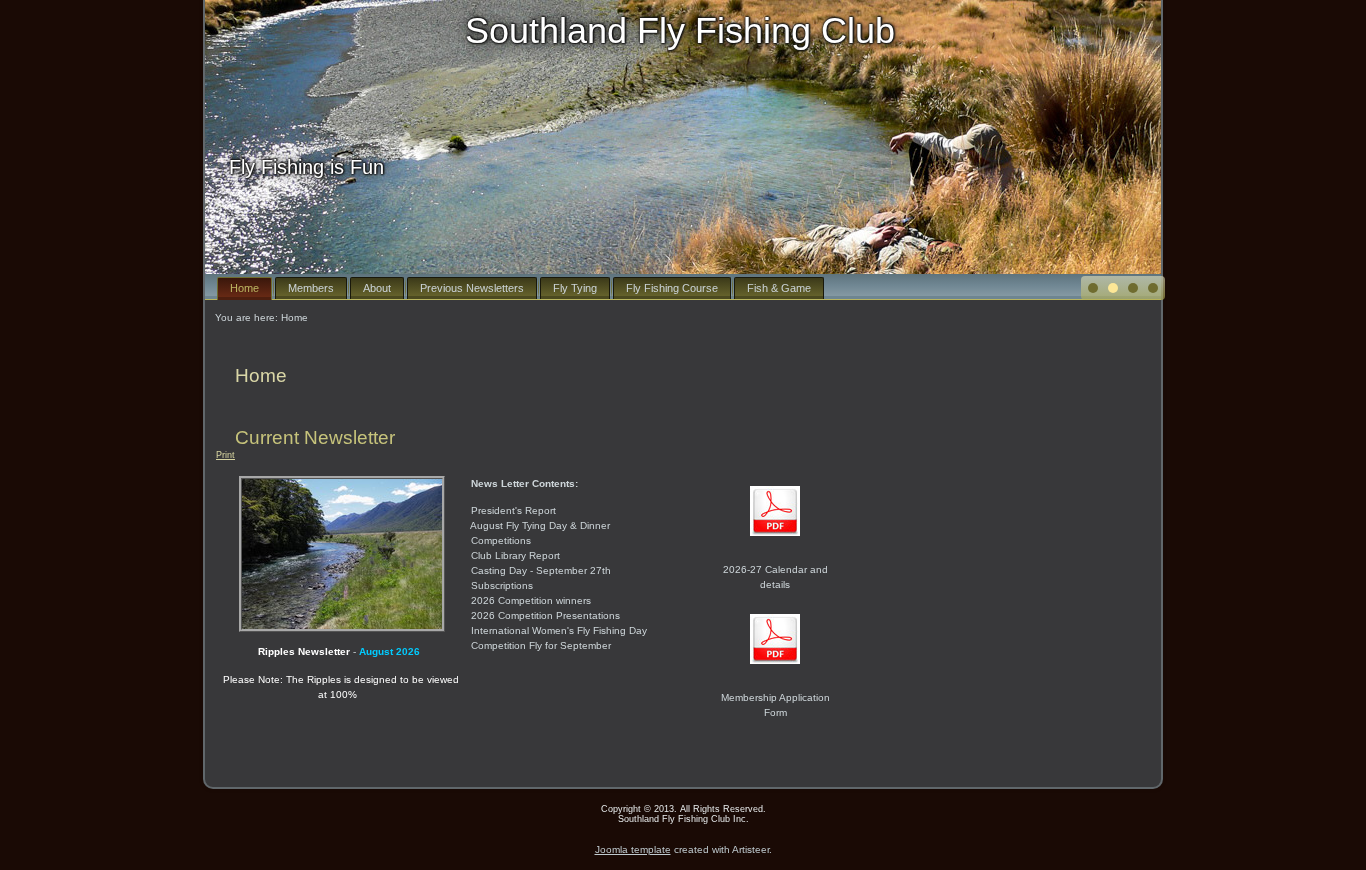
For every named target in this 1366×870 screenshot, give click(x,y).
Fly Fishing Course (672, 288)
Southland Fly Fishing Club (680, 30)
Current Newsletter (315, 437)
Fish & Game (779, 288)
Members (311, 288)
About (377, 288)
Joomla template (633, 849)
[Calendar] (775, 542)
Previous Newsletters (472, 288)
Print (225, 455)
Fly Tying (575, 288)
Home (244, 288)
